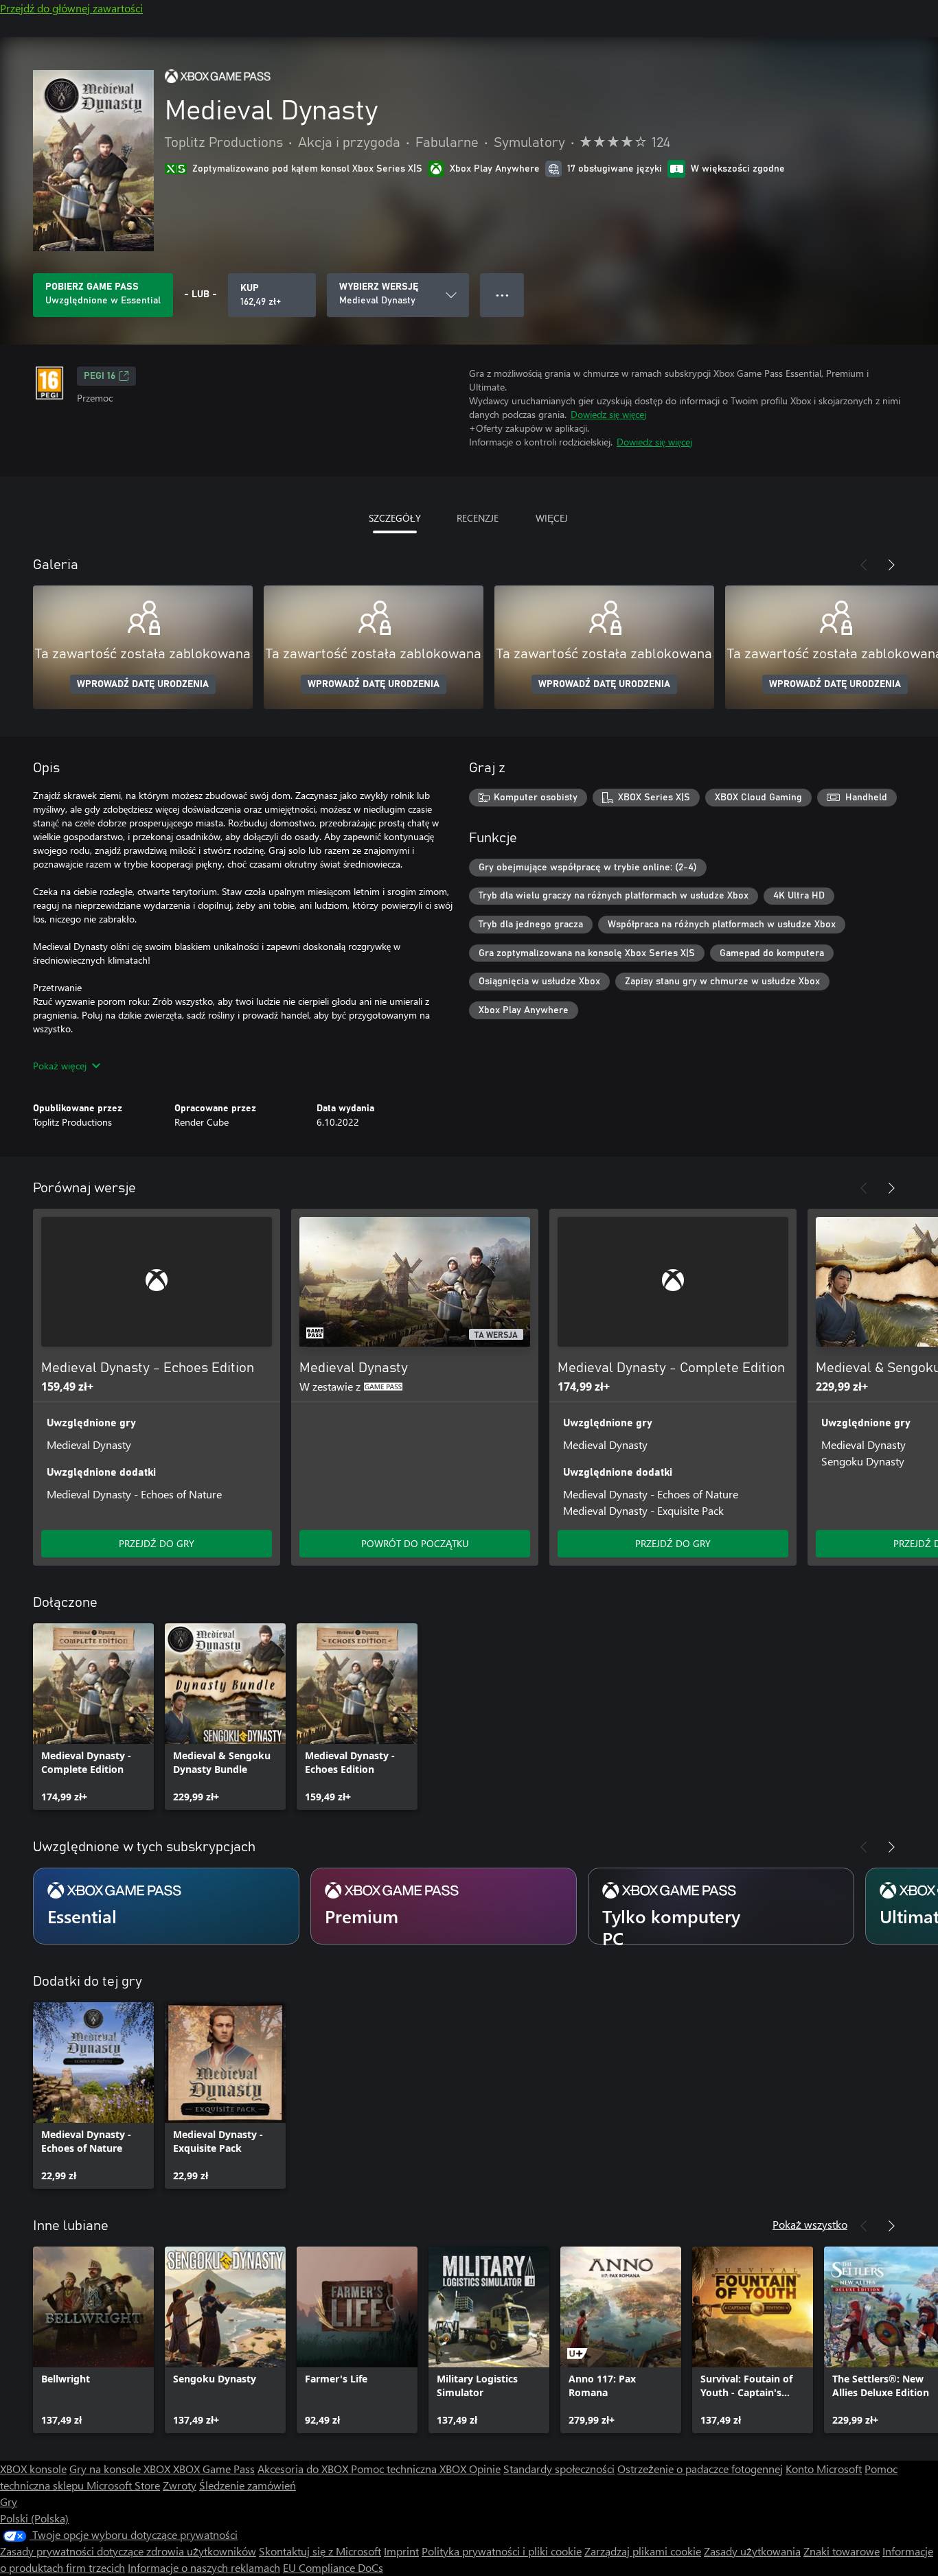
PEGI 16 (100, 376)
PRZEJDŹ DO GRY (157, 1543)
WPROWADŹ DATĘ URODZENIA (143, 684)
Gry (9, 2502)
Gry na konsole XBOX (121, 2469)
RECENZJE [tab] (478, 518)
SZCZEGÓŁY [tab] (395, 518)
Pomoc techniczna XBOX (410, 2469)
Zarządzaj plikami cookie (643, 2551)
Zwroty (180, 2485)
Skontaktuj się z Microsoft (320, 2551)
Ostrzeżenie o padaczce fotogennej (700, 2469)
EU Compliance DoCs (333, 2567)
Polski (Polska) (34, 2518)
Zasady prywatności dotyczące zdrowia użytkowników (128, 2551)
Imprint (401, 2551)
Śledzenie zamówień (248, 2485)
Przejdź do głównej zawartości (71, 8)
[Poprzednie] (864, 565)
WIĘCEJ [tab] (552, 518)
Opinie (485, 2469)
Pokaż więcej (60, 1066)
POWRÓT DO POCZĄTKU (415, 1543)
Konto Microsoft (824, 2469)
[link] (93, 1717)
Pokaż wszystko (810, 2224)
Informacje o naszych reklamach (204, 2567)
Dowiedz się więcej (608, 414)
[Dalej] (891, 565)
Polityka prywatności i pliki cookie (502, 2551)
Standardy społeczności (559, 2469)
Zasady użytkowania (752, 2551)
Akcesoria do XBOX (304, 2469)
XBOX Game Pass (214, 2469)
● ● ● (502, 295)
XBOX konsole (33, 2469)
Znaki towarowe (842, 2551)
